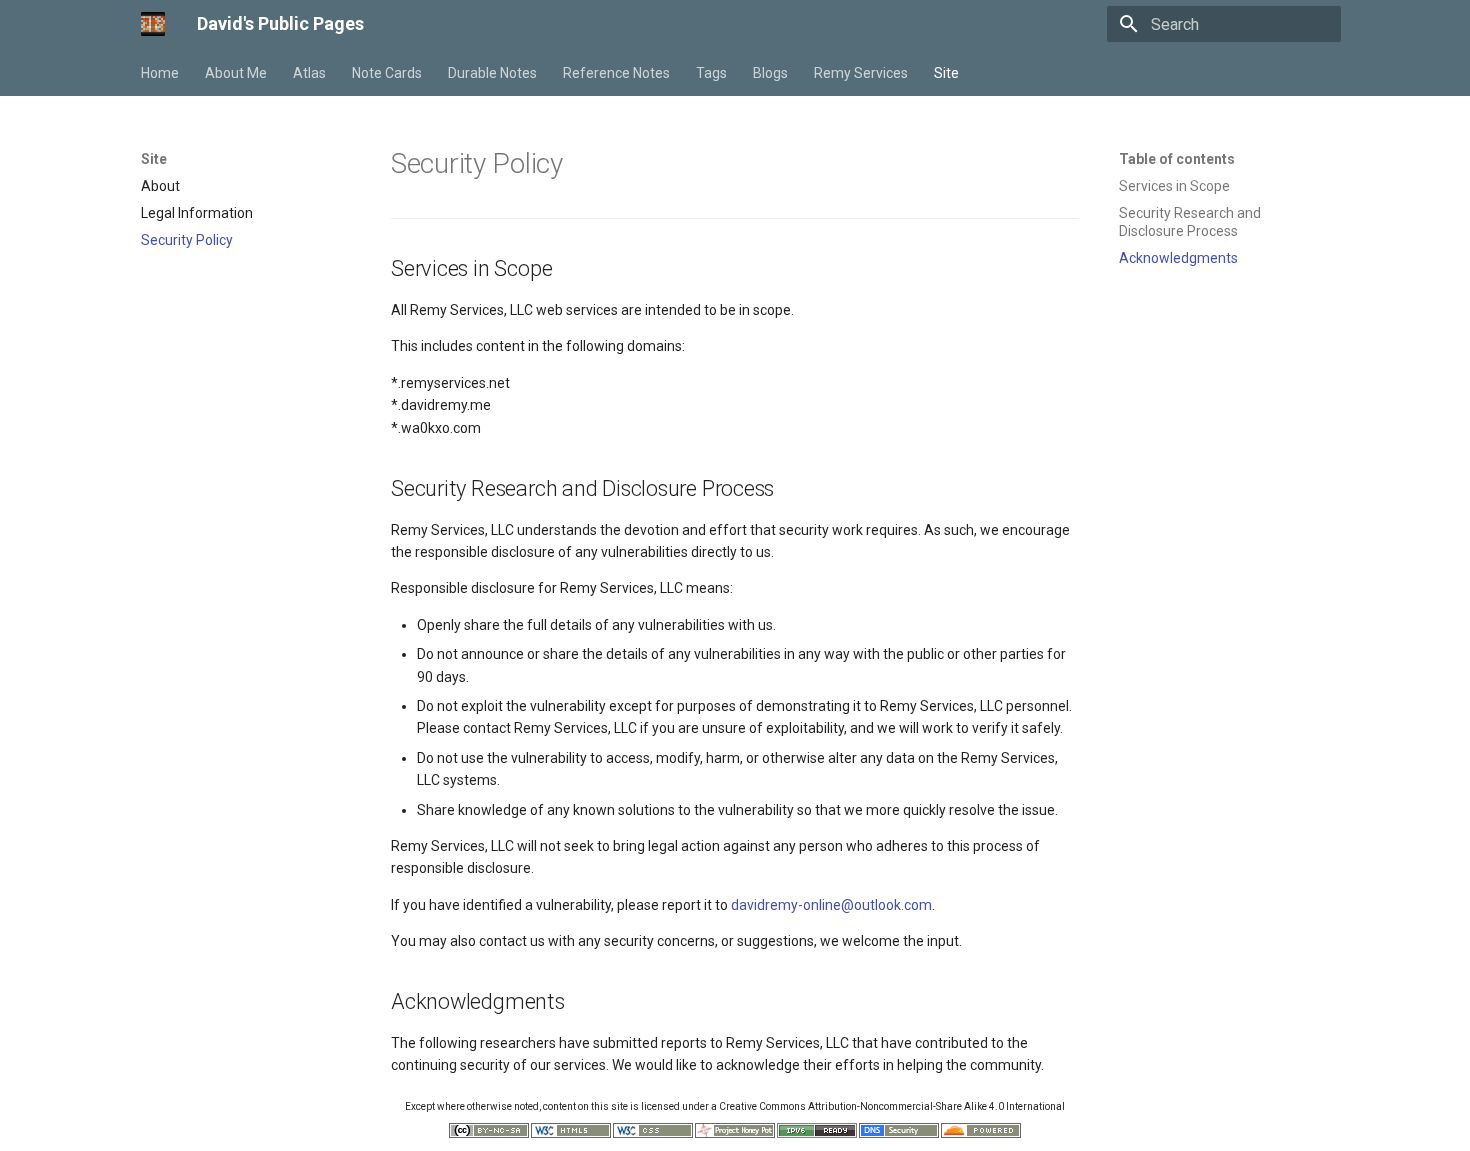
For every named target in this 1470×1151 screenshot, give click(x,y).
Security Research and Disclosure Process (1190, 222)
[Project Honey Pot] (735, 1134)
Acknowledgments (1178, 258)
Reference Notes (616, 73)
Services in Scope (1174, 186)
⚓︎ (585, 163)
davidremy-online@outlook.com (831, 905)
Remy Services (861, 73)
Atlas (309, 73)
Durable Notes (492, 73)
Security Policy (187, 240)
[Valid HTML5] (571, 1134)
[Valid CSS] (653, 1134)
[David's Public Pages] (153, 24)
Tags (711, 73)
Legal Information (197, 213)
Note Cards (387, 73)
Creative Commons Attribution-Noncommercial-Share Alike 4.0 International (892, 1106)
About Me (236, 73)
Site (946, 73)
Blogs (770, 73)
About (160, 186)
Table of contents (1177, 159)
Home (160, 73)
